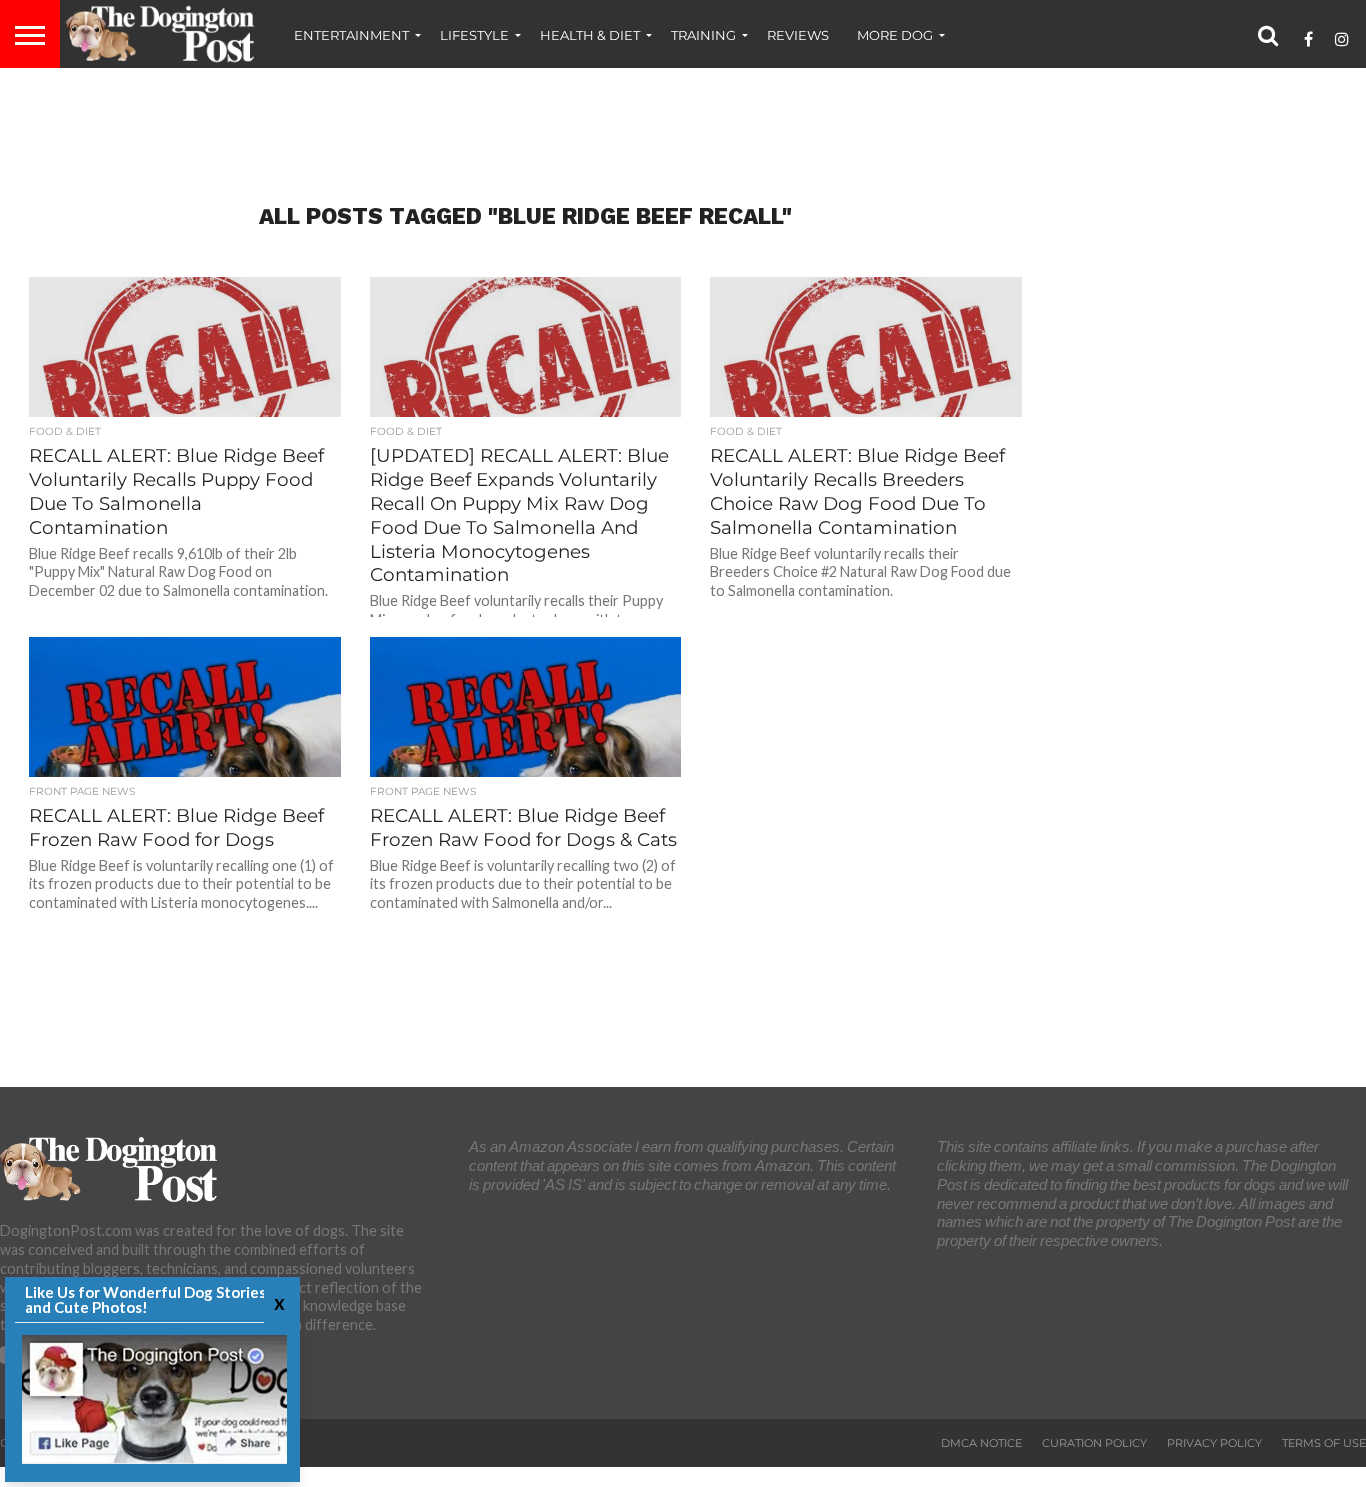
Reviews (798, 35)
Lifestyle (474, 35)
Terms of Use (1324, 1443)
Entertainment (351, 35)
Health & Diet (590, 35)
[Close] (277, 1302)
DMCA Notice (981, 1443)
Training (703, 35)
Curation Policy (1094, 1443)
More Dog (895, 35)
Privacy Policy (1214, 1443)
